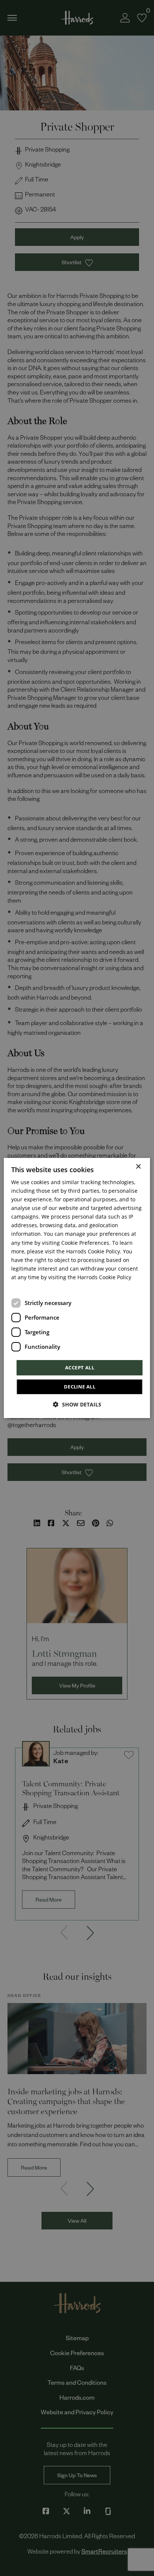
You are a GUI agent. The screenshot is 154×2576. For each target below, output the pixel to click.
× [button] (138, 1167)
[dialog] (77, 1288)
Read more (23, 1287)
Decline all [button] (80, 1387)
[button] (77, 1404)
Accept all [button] (80, 1368)
